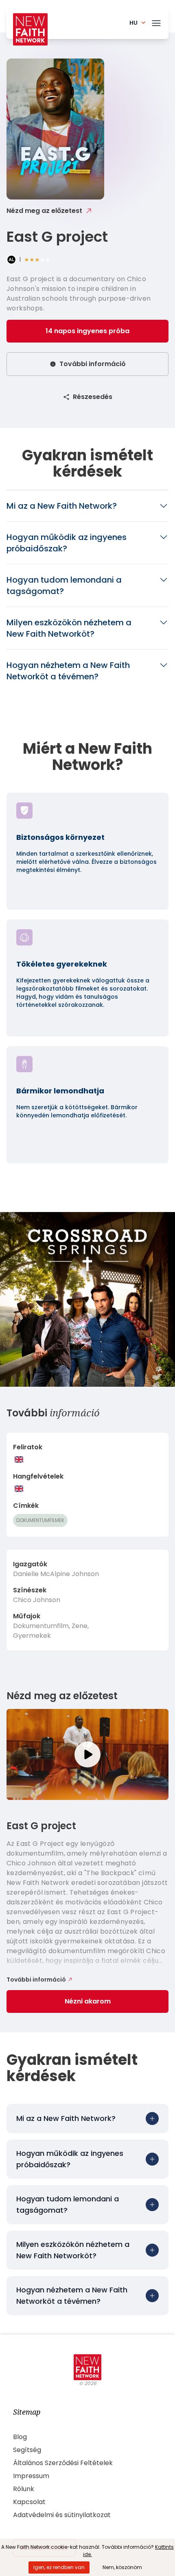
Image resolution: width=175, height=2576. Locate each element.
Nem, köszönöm (122, 2567)
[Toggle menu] (156, 22)
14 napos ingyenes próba (87, 331)
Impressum (31, 2476)
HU (133, 23)
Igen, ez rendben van (59, 2567)
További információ (93, 364)
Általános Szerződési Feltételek (63, 2463)
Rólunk (24, 2489)
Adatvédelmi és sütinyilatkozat (62, 2515)
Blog (20, 2437)
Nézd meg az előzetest (44, 211)
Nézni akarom (88, 2001)
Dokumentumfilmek (40, 1520)
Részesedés (93, 397)
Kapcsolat (29, 2502)
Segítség (27, 2450)
